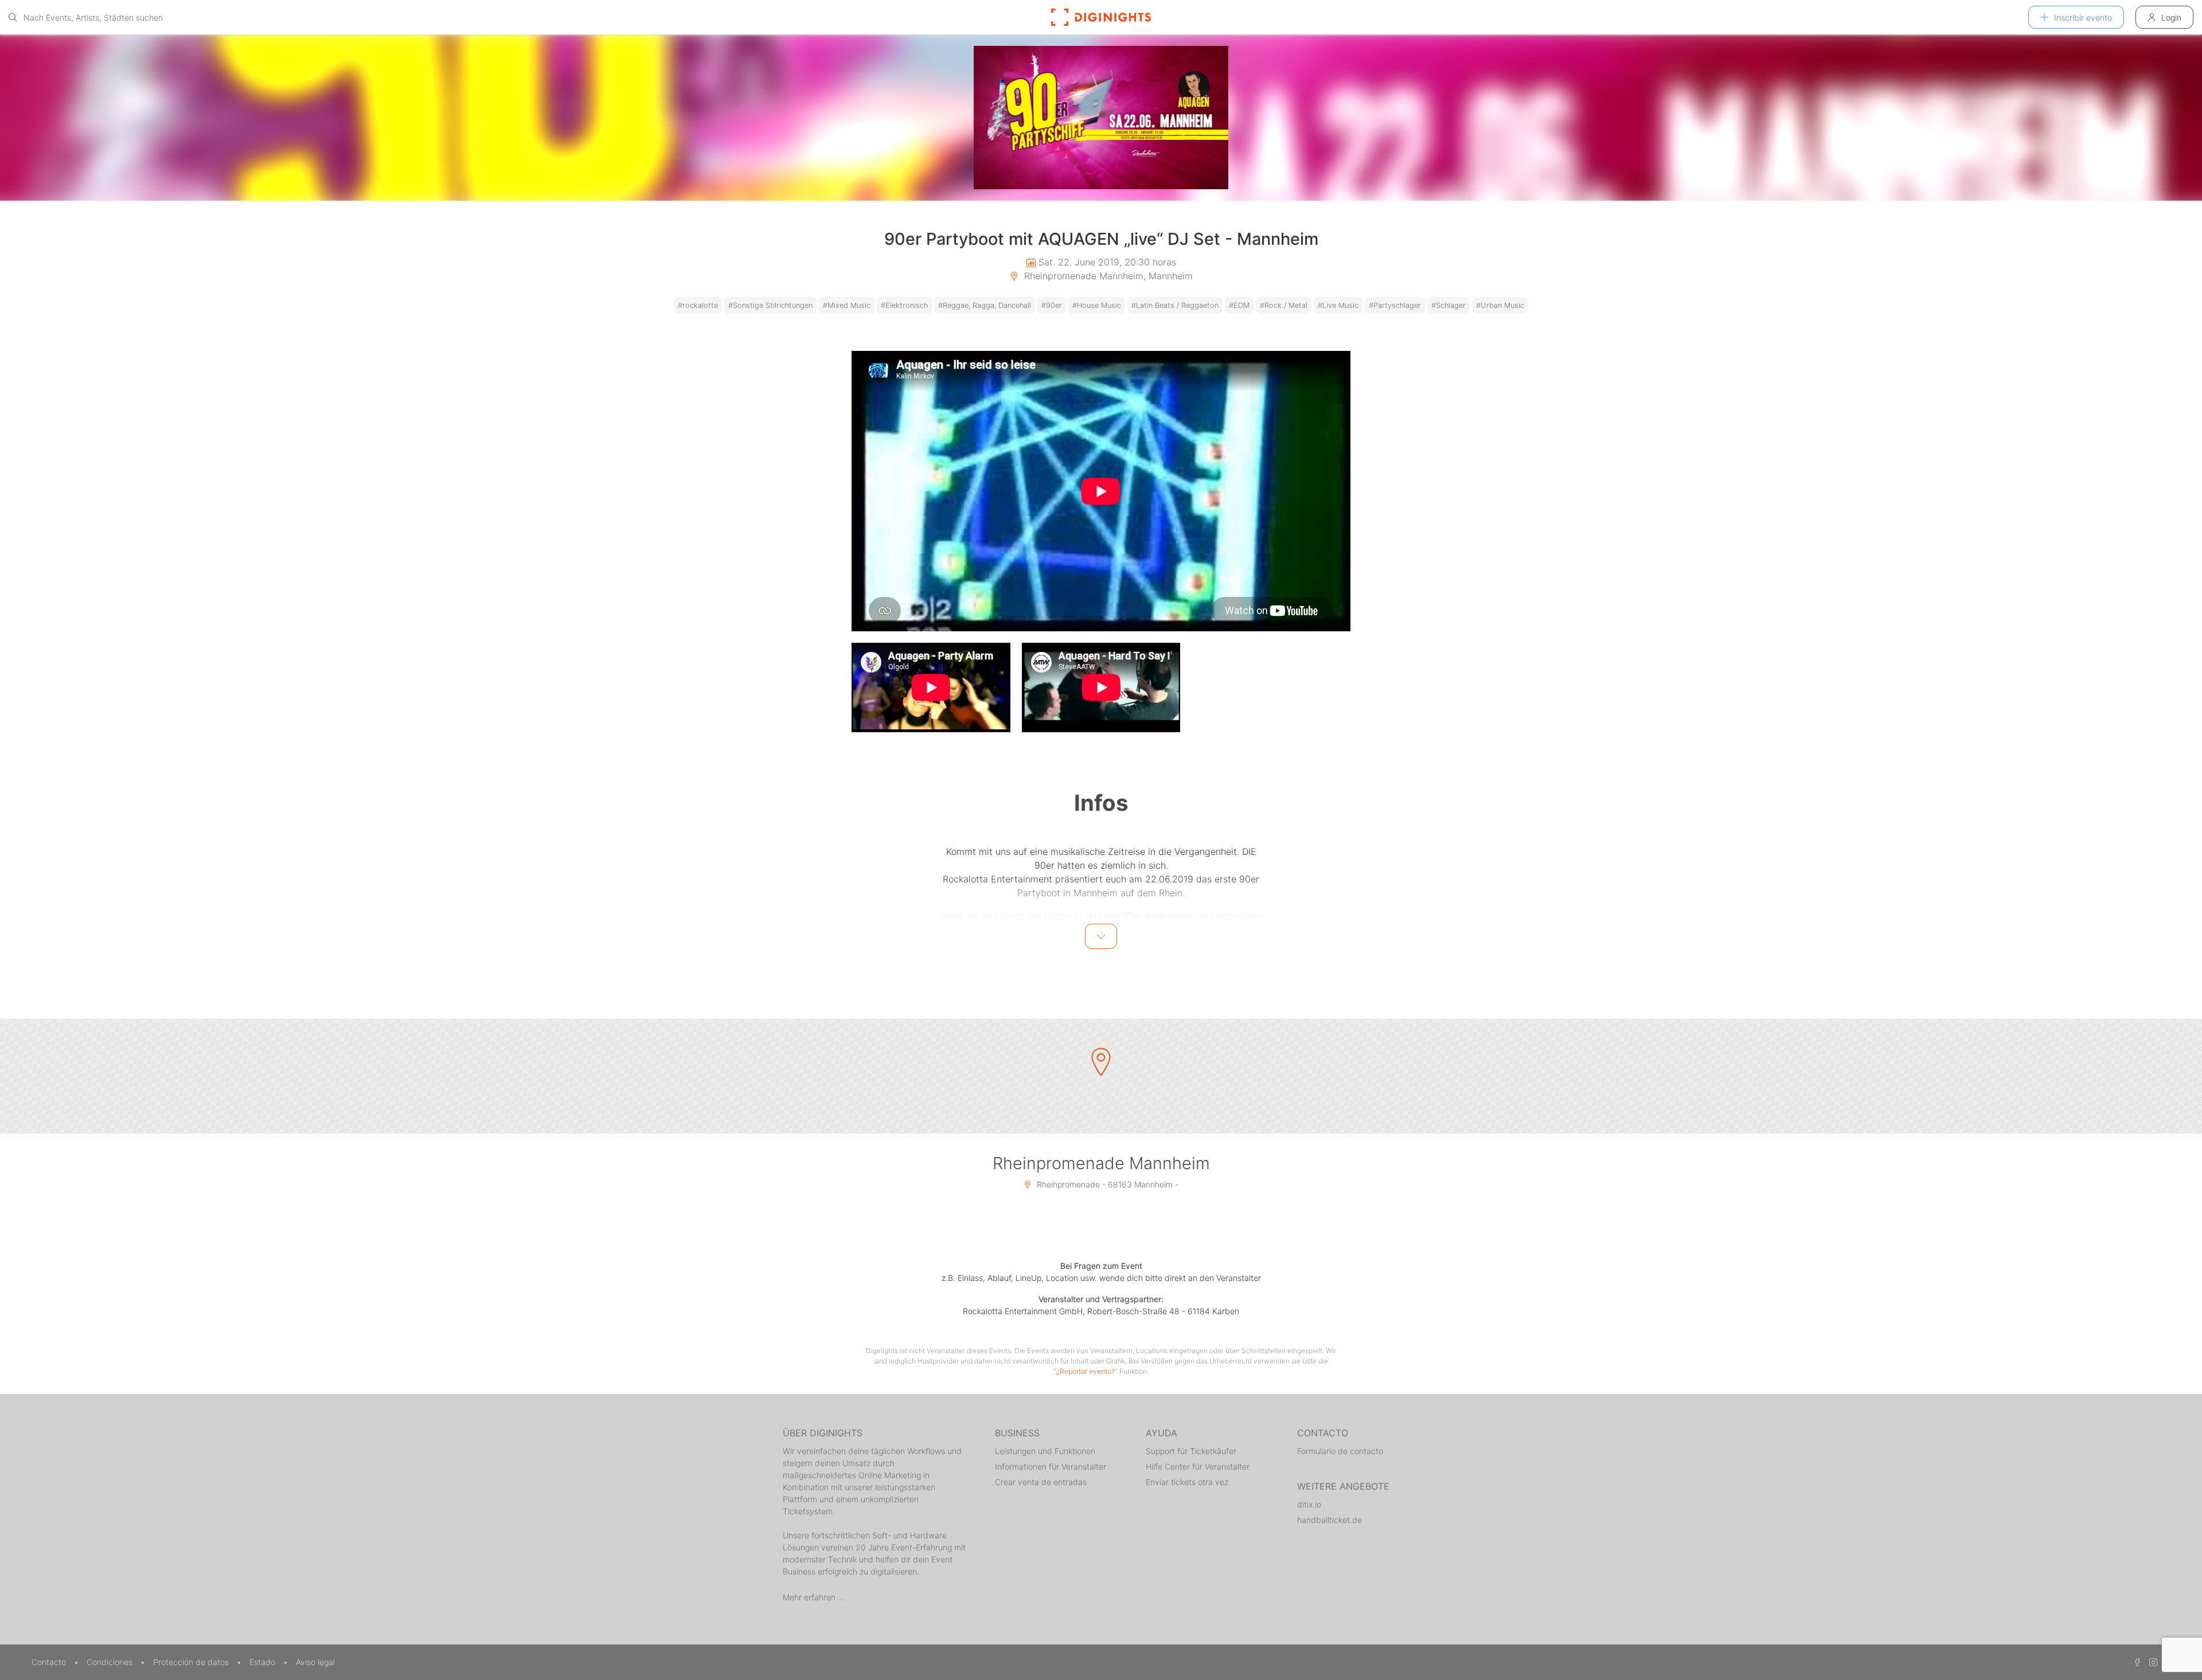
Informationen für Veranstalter (1051, 1466)
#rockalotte (698, 305)
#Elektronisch (904, 305)
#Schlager (1449, 305)
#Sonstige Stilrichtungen (770, 305)
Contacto (50, 1662)
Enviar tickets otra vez (1187, 1482)
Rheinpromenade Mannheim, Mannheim (1107, 276)
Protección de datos (192, 1662)
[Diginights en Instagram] (2152, 1662)
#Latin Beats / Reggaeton (1175, 305)
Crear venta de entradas (1041, 1482)
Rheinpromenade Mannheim (1101, 1163)
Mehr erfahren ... (814, 1597)
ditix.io (1309, 1504)
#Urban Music (1500, 305)
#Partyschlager (1395, 305)
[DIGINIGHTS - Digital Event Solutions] (1101, 17)
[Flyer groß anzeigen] (1101, 118)
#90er (1052, 305)
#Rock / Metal (1284, 305)
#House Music (1097, 305)
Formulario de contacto (1340, 1451)
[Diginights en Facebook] (2135, 1662)
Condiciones (111, 1662)
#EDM (1239, 305)
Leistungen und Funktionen (1045, 1451)
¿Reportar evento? (1086, 1371)
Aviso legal (315, 1662)
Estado (263, 1662)
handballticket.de (1330, 1520)
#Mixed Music (847, 305)
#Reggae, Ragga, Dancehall (985, 305)
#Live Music (1338, 305)
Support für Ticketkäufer (1191, 1451)
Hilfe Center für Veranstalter (1198, 1466)
